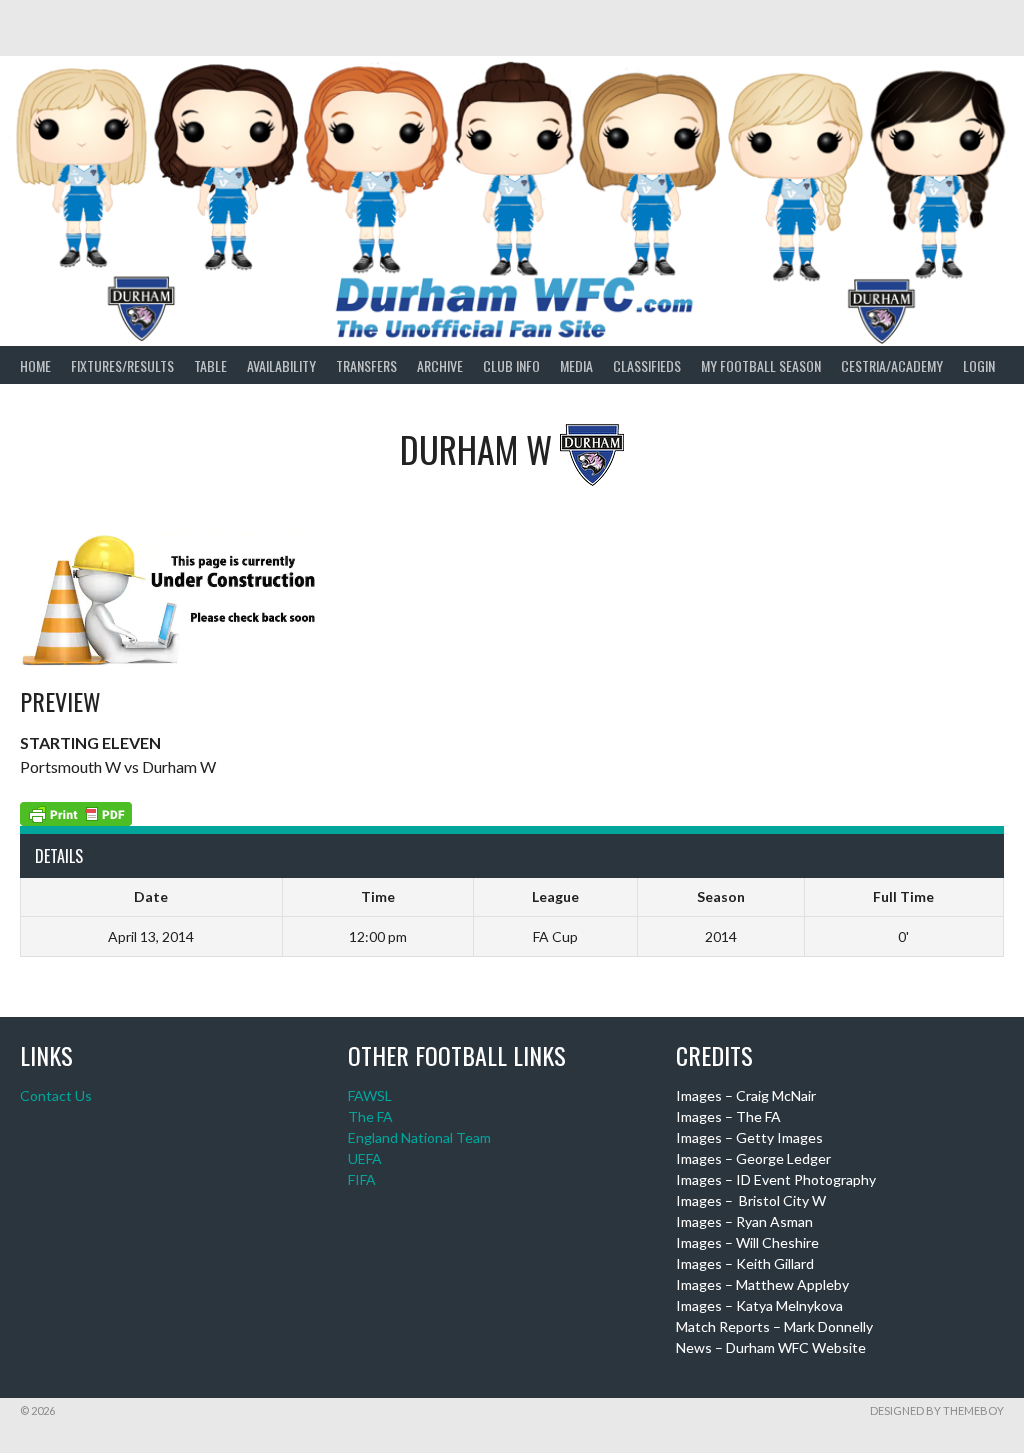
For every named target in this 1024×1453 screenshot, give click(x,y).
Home (35, 365)
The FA (370, 1116)
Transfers (366, 365)
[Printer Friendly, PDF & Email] (76, 811)
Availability (281, 365)
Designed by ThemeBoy (937, 1410)
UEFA (365, 1158)
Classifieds (647, 365)
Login (979, 365)
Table (210, 365)
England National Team (419, 1137)
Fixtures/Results (122, 365)
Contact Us (56, 1095)
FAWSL (370, 1095)
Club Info (511, 365)
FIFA (362, 1179)
